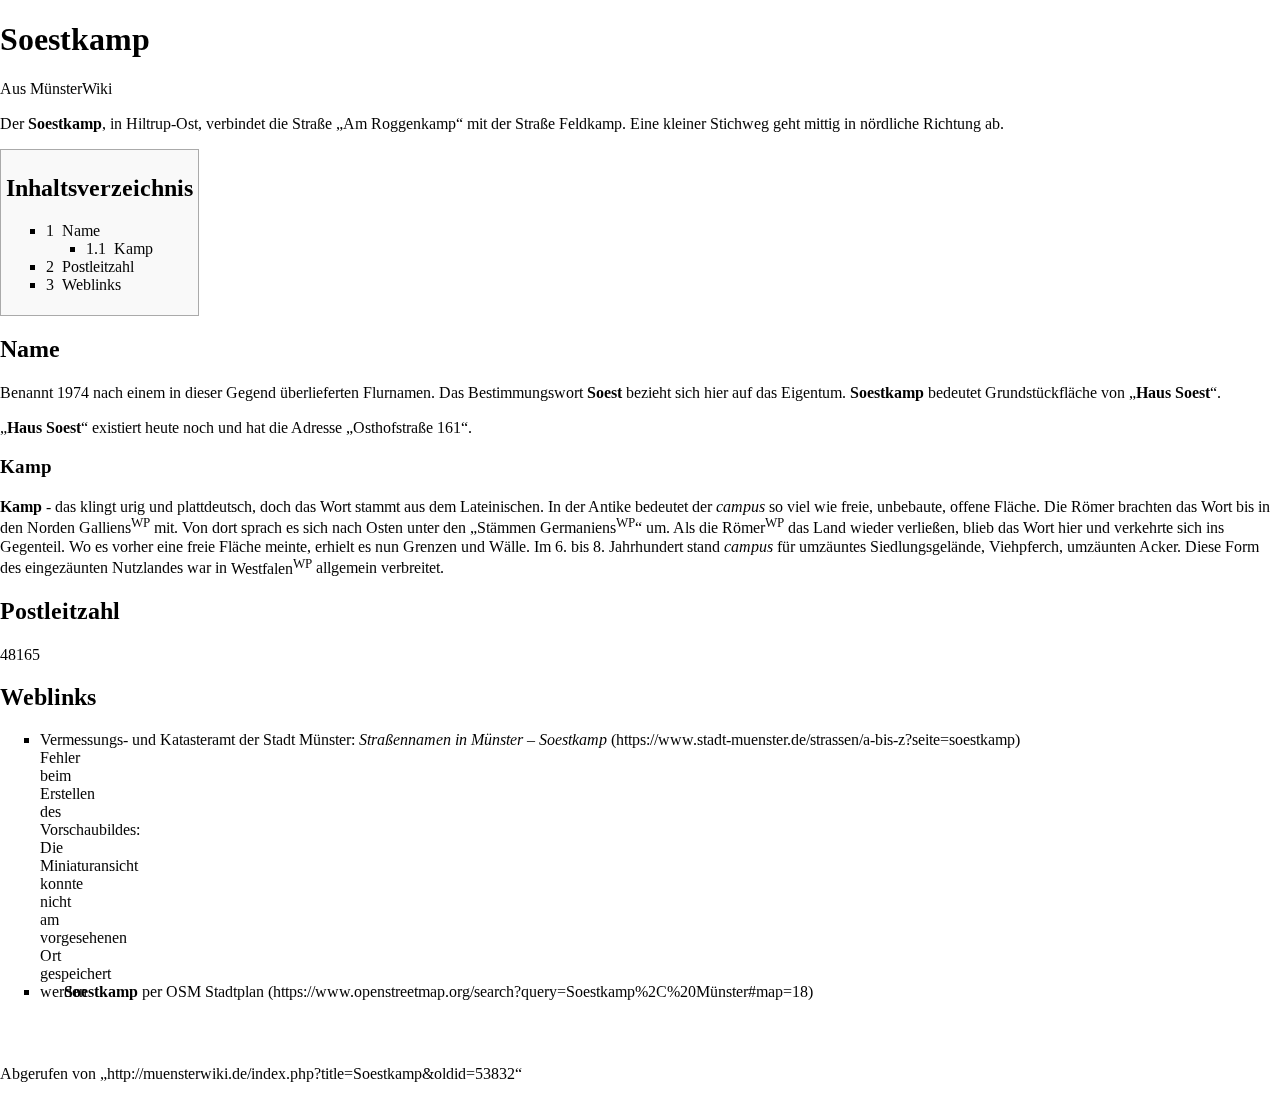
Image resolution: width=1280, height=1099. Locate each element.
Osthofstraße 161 (407, 427)
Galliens (114, 527)
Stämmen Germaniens (556, 527)
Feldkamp (590, 123)
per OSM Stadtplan (164, 991)
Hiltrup (148, 123)
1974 (73, 392)
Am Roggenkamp (399, 123)
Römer (753, 527)
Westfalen (271, 568)
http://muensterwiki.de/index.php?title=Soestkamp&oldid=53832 (311, 1073)
